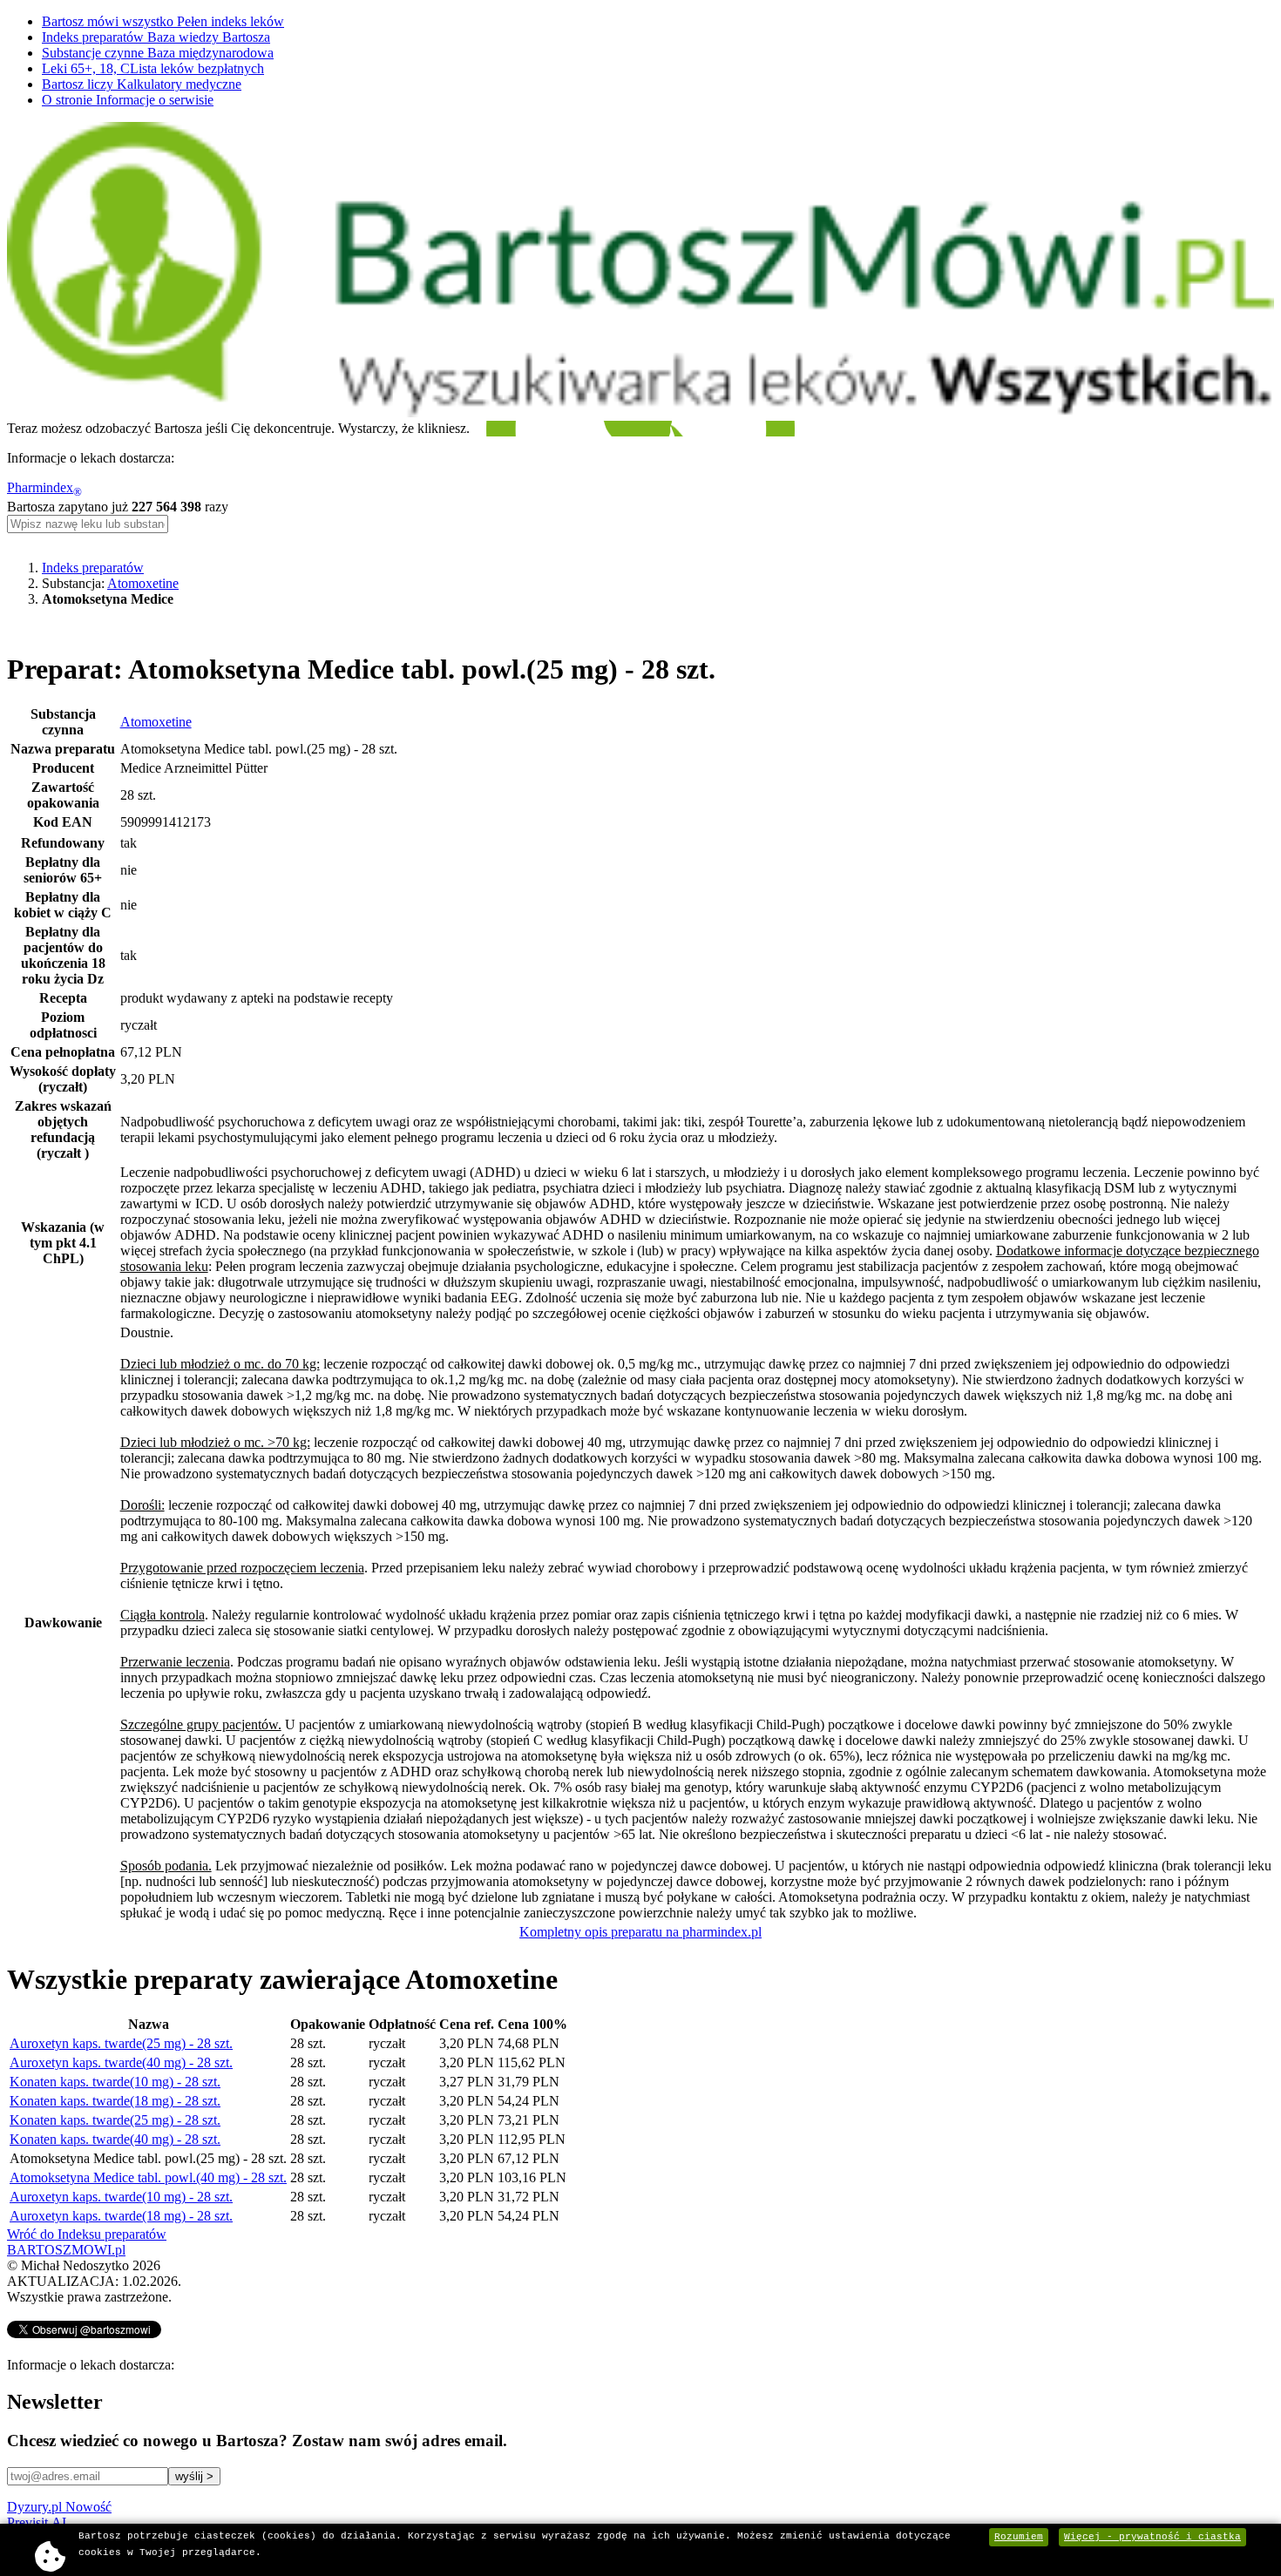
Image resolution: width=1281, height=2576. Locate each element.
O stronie (128, 100)
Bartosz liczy (142, 84)
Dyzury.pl (59, 2507)
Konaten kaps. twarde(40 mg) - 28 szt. (115, 2139)
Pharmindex (44, 487)
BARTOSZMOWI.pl (66, 2250)
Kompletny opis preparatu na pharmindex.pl (640, 1932)
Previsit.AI (37, 2522)
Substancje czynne (158, 53)
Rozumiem (1019, 2537)
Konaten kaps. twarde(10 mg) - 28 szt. (115, 2082)
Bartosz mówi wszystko (163, 21)
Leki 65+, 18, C (153, 68)
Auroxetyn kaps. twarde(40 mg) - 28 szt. (121, 2062)
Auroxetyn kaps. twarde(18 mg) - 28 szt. (121, 2216)
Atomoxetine (143, 583)
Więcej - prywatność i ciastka (1152, 2537)
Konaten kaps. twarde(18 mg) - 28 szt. (115, 2101)
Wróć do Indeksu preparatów (87, 2234)
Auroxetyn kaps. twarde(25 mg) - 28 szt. (121, 2043)
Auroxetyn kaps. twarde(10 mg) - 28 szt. (121, 2197)
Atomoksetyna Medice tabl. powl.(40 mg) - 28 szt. (148, 2177)
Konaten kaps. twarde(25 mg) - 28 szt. (115, 2120)
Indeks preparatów (156, 37)
